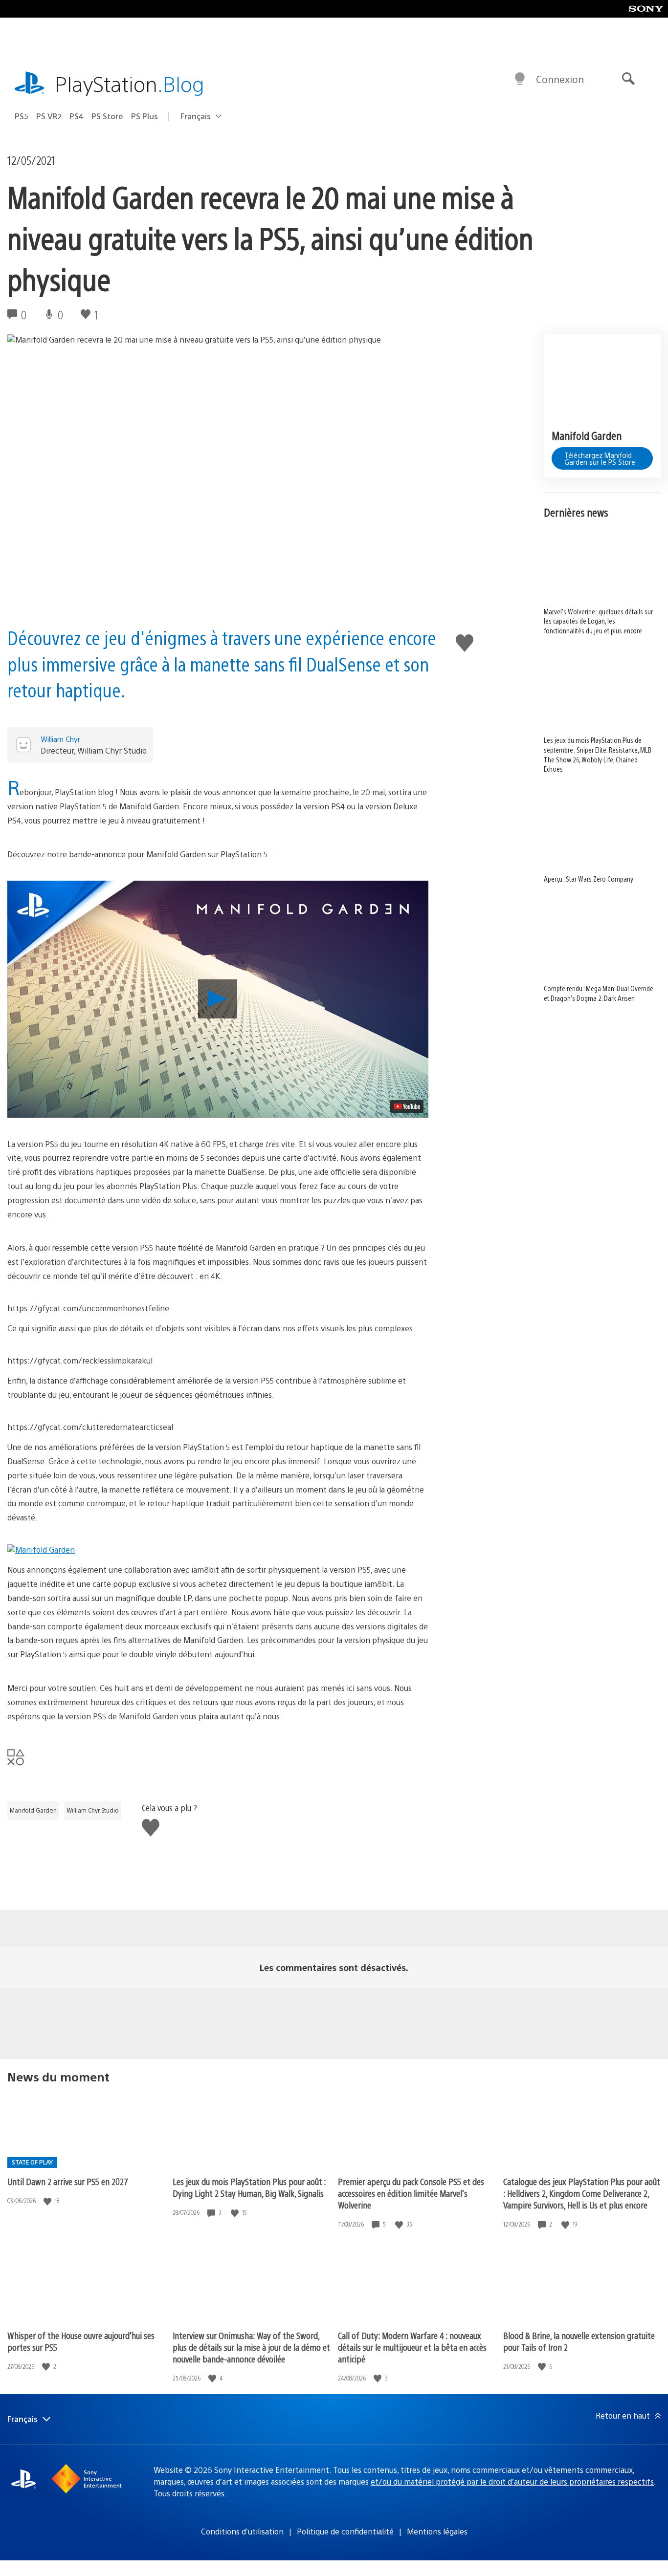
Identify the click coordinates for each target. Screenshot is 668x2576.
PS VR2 (49, 116)
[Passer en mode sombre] (520, 79)
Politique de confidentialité (345, 2531)
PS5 (22, 116)
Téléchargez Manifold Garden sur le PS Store (600, 458)
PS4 (77, 116)
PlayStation (130, 83)
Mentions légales (437, 2531)
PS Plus (145, 116)
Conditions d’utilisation (242, 2531)
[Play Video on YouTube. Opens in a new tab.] (407, 1106)
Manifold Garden (33, 1810)
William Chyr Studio (93, 1810)
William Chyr (60, 739)
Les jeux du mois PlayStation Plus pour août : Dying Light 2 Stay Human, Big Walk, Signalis (249, 2187)
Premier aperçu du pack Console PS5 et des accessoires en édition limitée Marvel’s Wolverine (411, 2193)
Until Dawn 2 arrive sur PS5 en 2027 (68, 2181)
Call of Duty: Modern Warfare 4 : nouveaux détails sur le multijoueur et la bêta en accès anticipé (412, 2347)
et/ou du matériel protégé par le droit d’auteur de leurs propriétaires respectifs (512, 2481)
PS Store (107, 116)
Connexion (560, 79)
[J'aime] (48, 2201)
